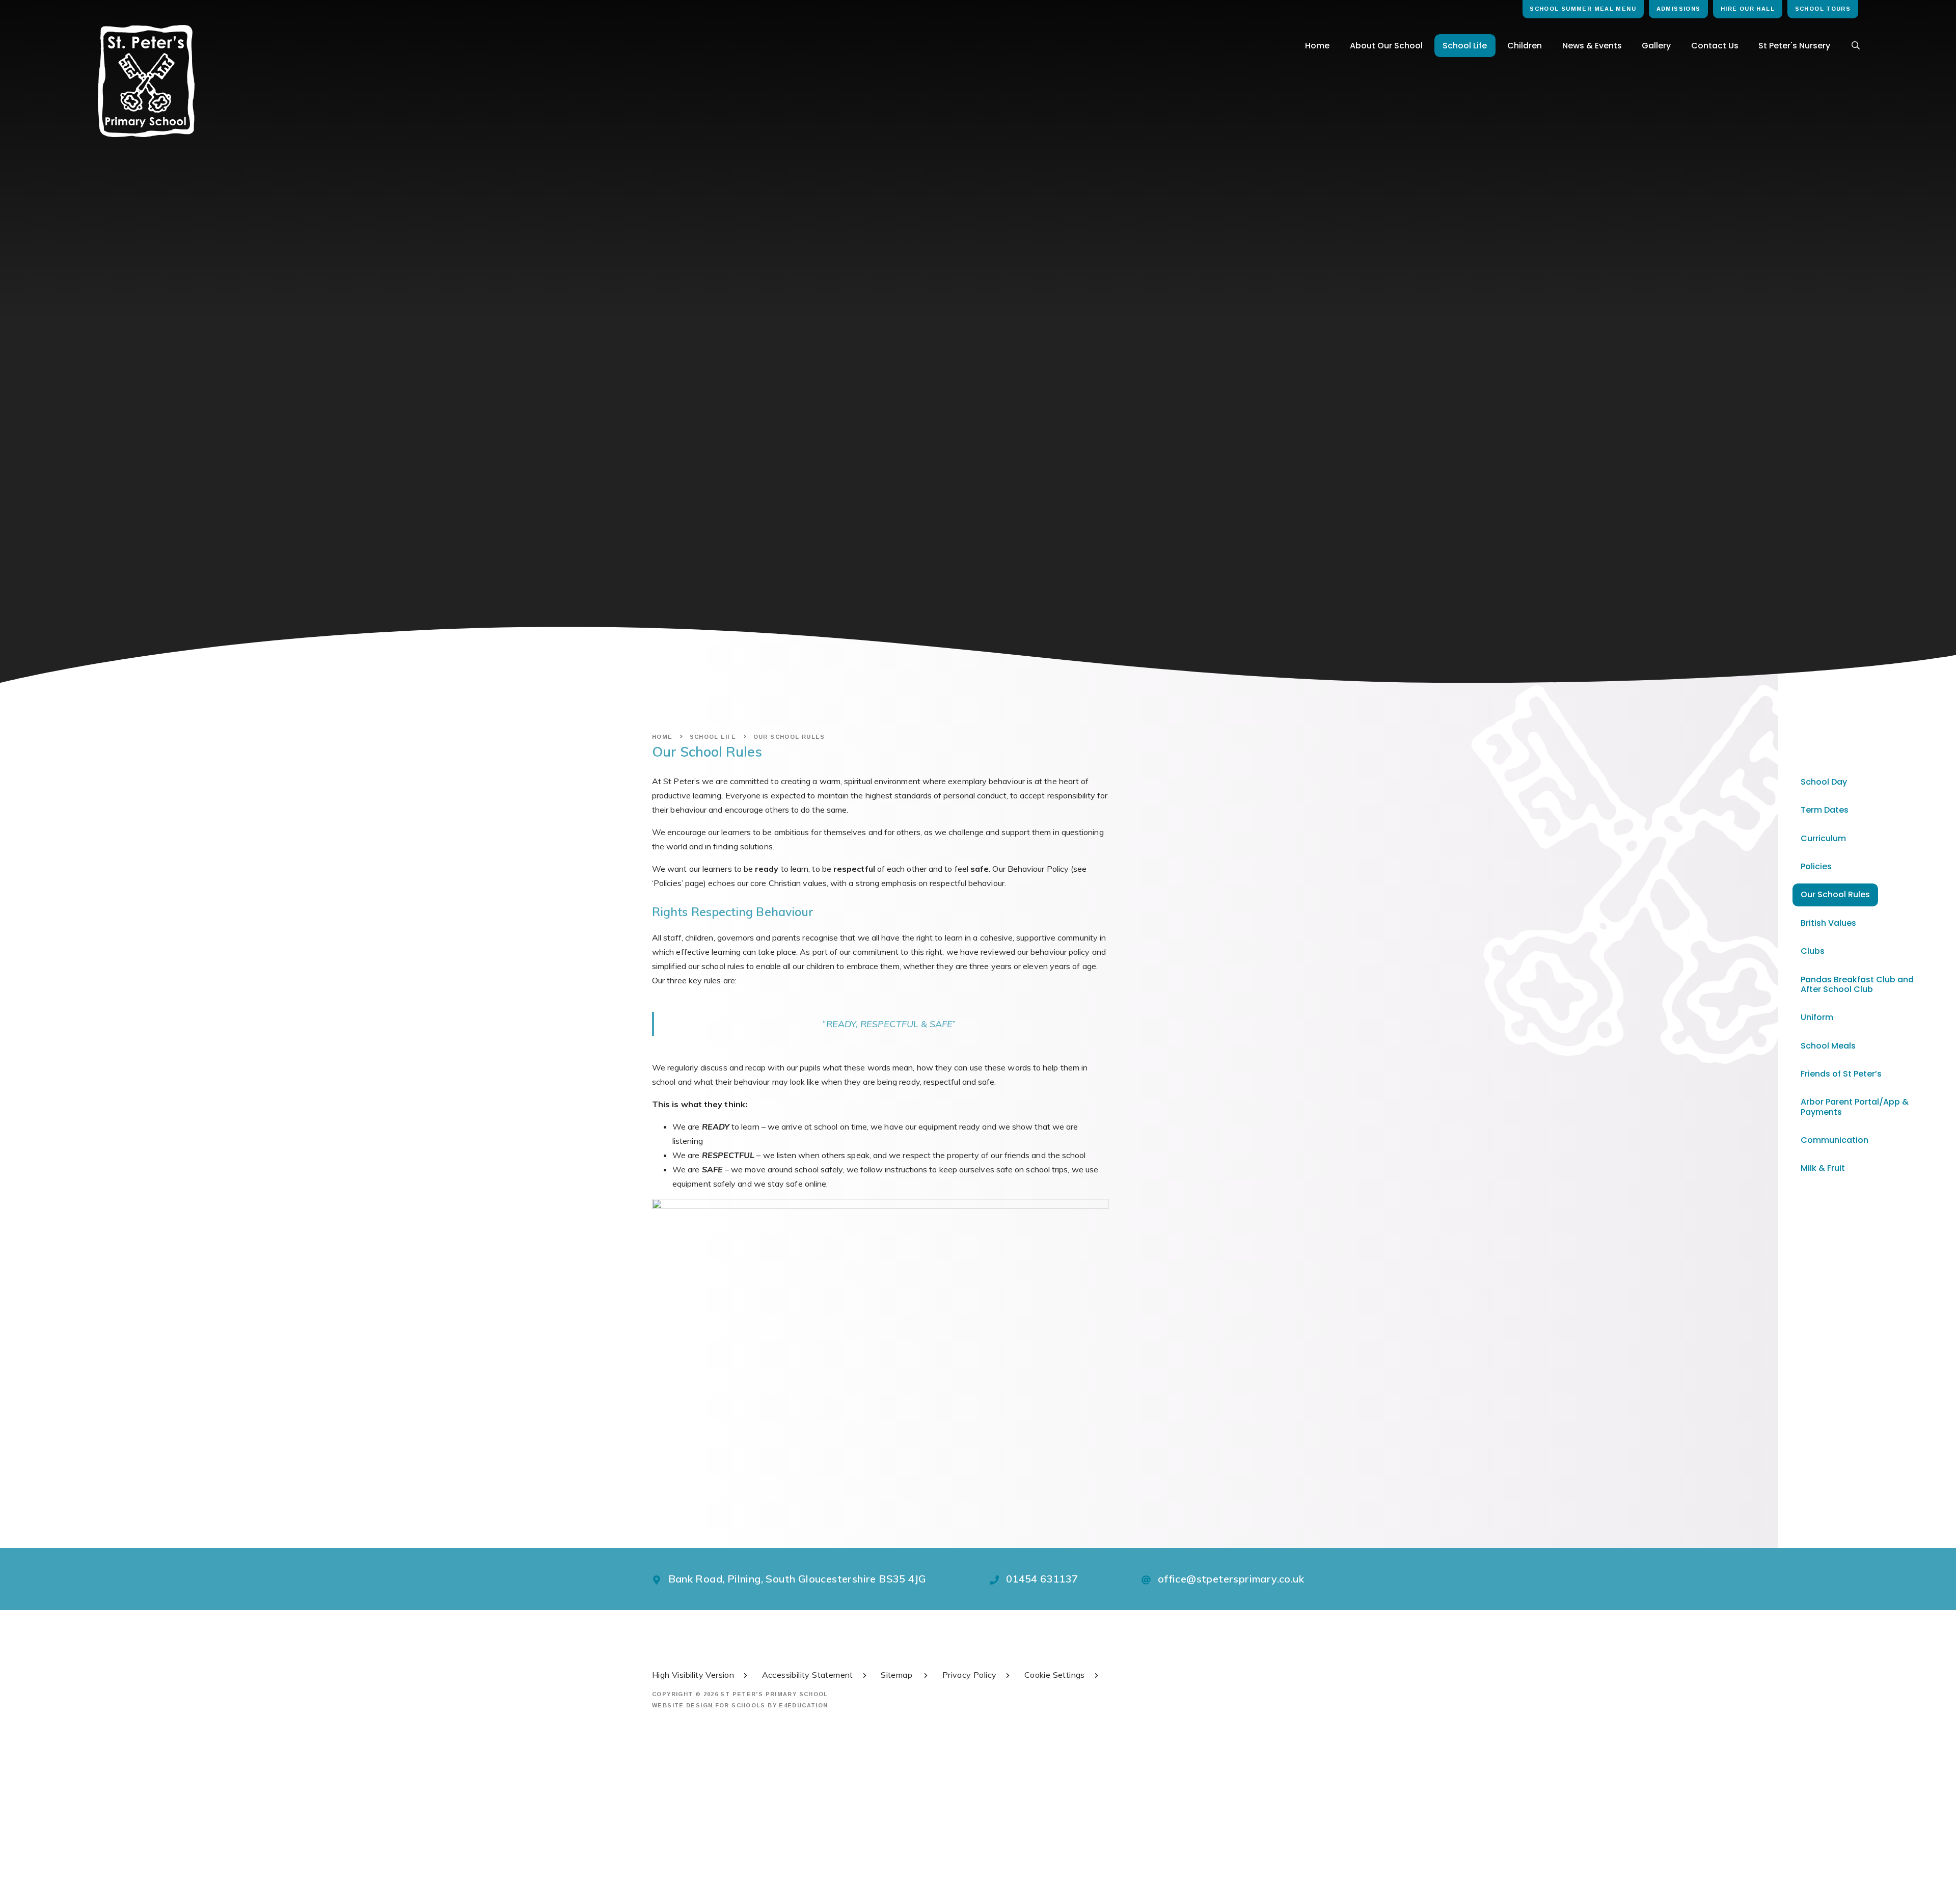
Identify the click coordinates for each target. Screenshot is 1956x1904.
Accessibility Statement (808, 1675)
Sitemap (898, 1675)
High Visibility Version (693, 1675)
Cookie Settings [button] (1055, 1675)
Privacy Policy (970, 1675)
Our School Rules (789, 737)
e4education (803, 1705)
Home (662, 737)
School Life (713, 737)
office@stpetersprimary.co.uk (1231, 1579)
